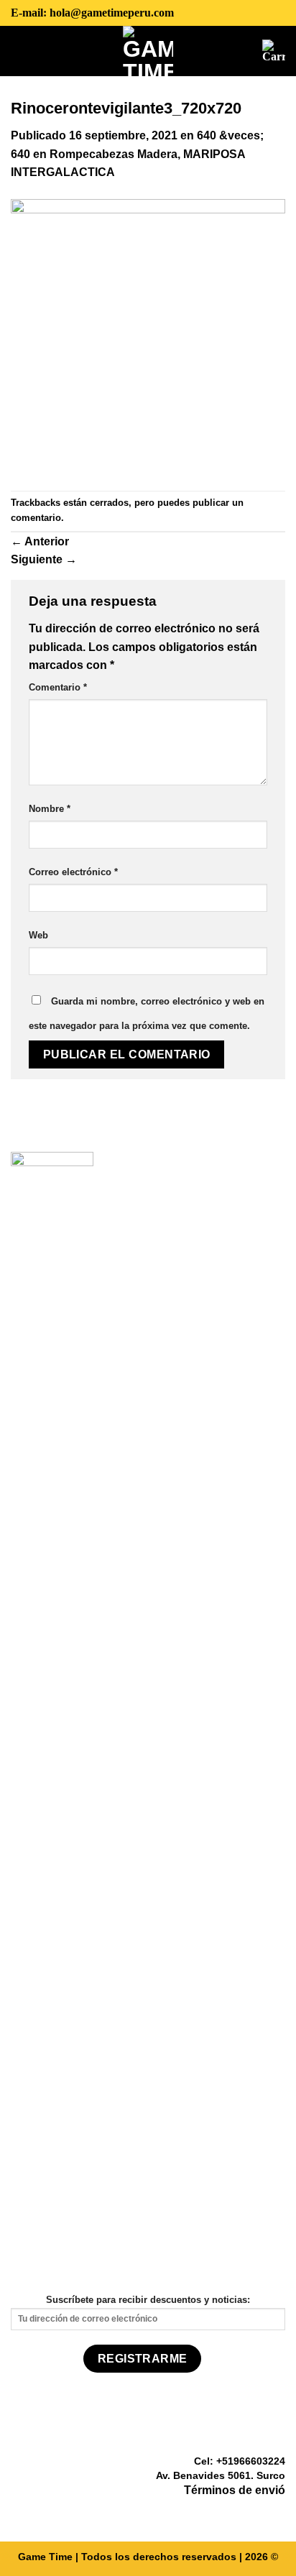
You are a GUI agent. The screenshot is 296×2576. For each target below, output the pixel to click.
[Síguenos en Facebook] (241, 2512)
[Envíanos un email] (277, 2512)
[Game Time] (148, 51)
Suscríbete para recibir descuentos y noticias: (148, 2300)
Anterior (40, 541)
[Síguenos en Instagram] (259, 2512)
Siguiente (44, 559)
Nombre (50, 809)
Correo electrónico (73, 872)
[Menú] (22, 50)
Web (38, 935)
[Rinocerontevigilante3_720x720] (148, 335)
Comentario (58, 687)
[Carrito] (274, 51)
